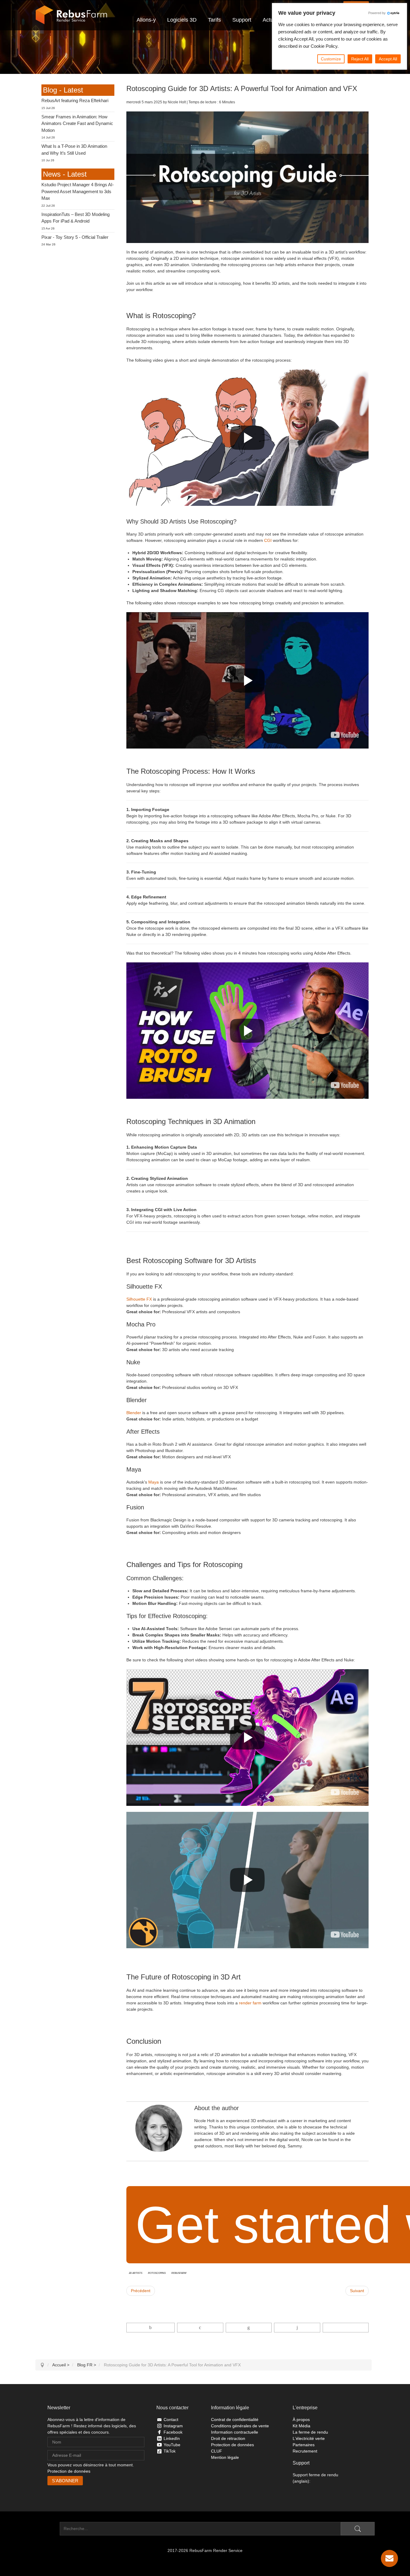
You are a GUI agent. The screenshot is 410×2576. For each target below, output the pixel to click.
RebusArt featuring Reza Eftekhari (75, 100)
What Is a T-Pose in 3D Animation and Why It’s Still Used (74, 150)
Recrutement (305, 2451)
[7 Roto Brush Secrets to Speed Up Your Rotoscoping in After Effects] (345, 1792)
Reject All (360, 59)
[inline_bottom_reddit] (297, 2328)
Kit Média (301, 2426)
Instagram (173, 2426)
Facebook (173, 2432)
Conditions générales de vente (240, 2426)
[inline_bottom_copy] (346, 2328)
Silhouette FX (139, 1299)
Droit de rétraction (228, 2438)
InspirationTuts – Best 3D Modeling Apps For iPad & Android (75, 218)
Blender (134, 1413)
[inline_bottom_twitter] (200, 2328)
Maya (154, 1482)
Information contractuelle (235, 2432)
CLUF (217, 2451)
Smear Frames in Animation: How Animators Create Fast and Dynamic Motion (77, 123)
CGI (268, 540)
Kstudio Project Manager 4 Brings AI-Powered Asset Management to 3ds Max (78, 191)
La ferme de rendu (310, 2432)
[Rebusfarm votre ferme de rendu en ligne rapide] (71, 15)
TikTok (170, 2451)
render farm (250, 2003)
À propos (301, 2420)
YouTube (172, 2445)
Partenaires (304, 2445)
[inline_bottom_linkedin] (249, 2328)
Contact (171, 2420)
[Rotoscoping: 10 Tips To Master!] (345, 1935)
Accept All (388, 59)
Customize (331, 59)
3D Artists (136, 2273)
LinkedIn (172, 2438)
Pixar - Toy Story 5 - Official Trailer (75, 237)
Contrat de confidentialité (235, 2420)
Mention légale (225, 2457)
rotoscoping (157, 2273)
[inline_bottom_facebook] (151, 2328)
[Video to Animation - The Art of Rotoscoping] (345, 492)
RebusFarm (179, 2273)
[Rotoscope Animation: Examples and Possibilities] (345, 735)
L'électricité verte (309, 2438)
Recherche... (48, 2529)
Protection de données (69, 2471)
